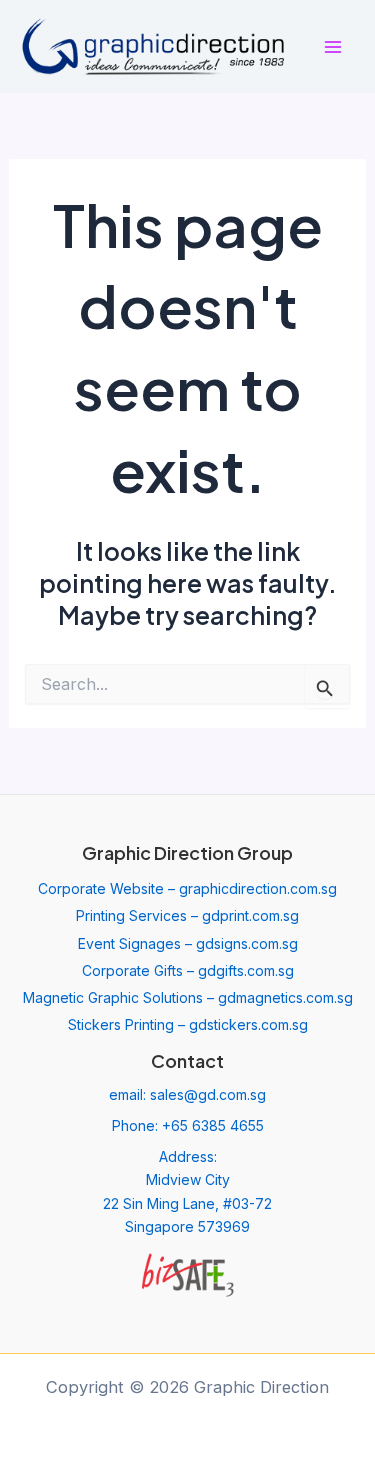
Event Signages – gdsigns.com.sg (188, 943)
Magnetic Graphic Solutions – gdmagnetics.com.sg (188, 997)
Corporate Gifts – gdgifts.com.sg (188, 970)
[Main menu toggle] (332, 46)
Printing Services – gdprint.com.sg (187, 915)
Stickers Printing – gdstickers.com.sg (188, 1024)
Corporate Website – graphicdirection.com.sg (187, 888)
